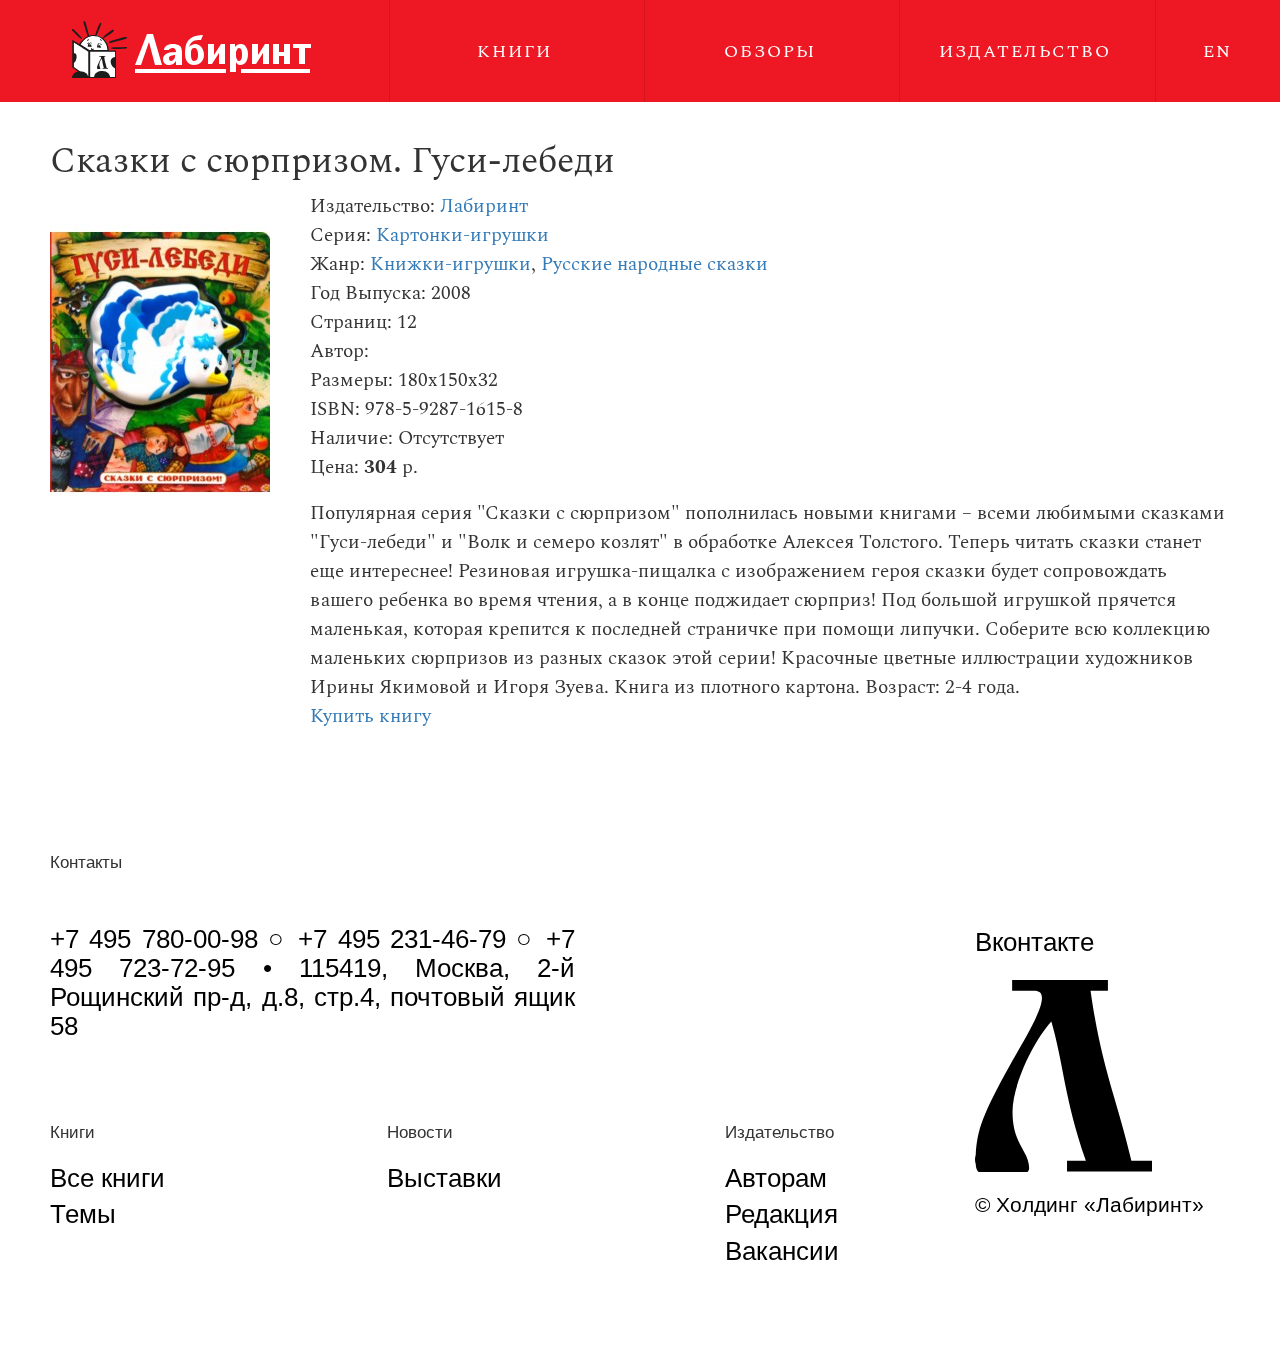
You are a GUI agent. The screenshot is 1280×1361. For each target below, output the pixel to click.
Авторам (776, 1178)
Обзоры (770, 51)
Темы (83, 1214)
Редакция (781, 1214)
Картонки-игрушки (462, 235)
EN (1217, 51)
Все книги (107, 1178)
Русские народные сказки (654, 264)
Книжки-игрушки (450, 264)
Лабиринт (484, 206)
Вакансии (782, 1251)
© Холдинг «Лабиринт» (1089, 1204)
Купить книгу (370, 716)
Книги (514, 51)
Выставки (444, 1178)
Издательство (1025, 51)
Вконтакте (1034, 942)
